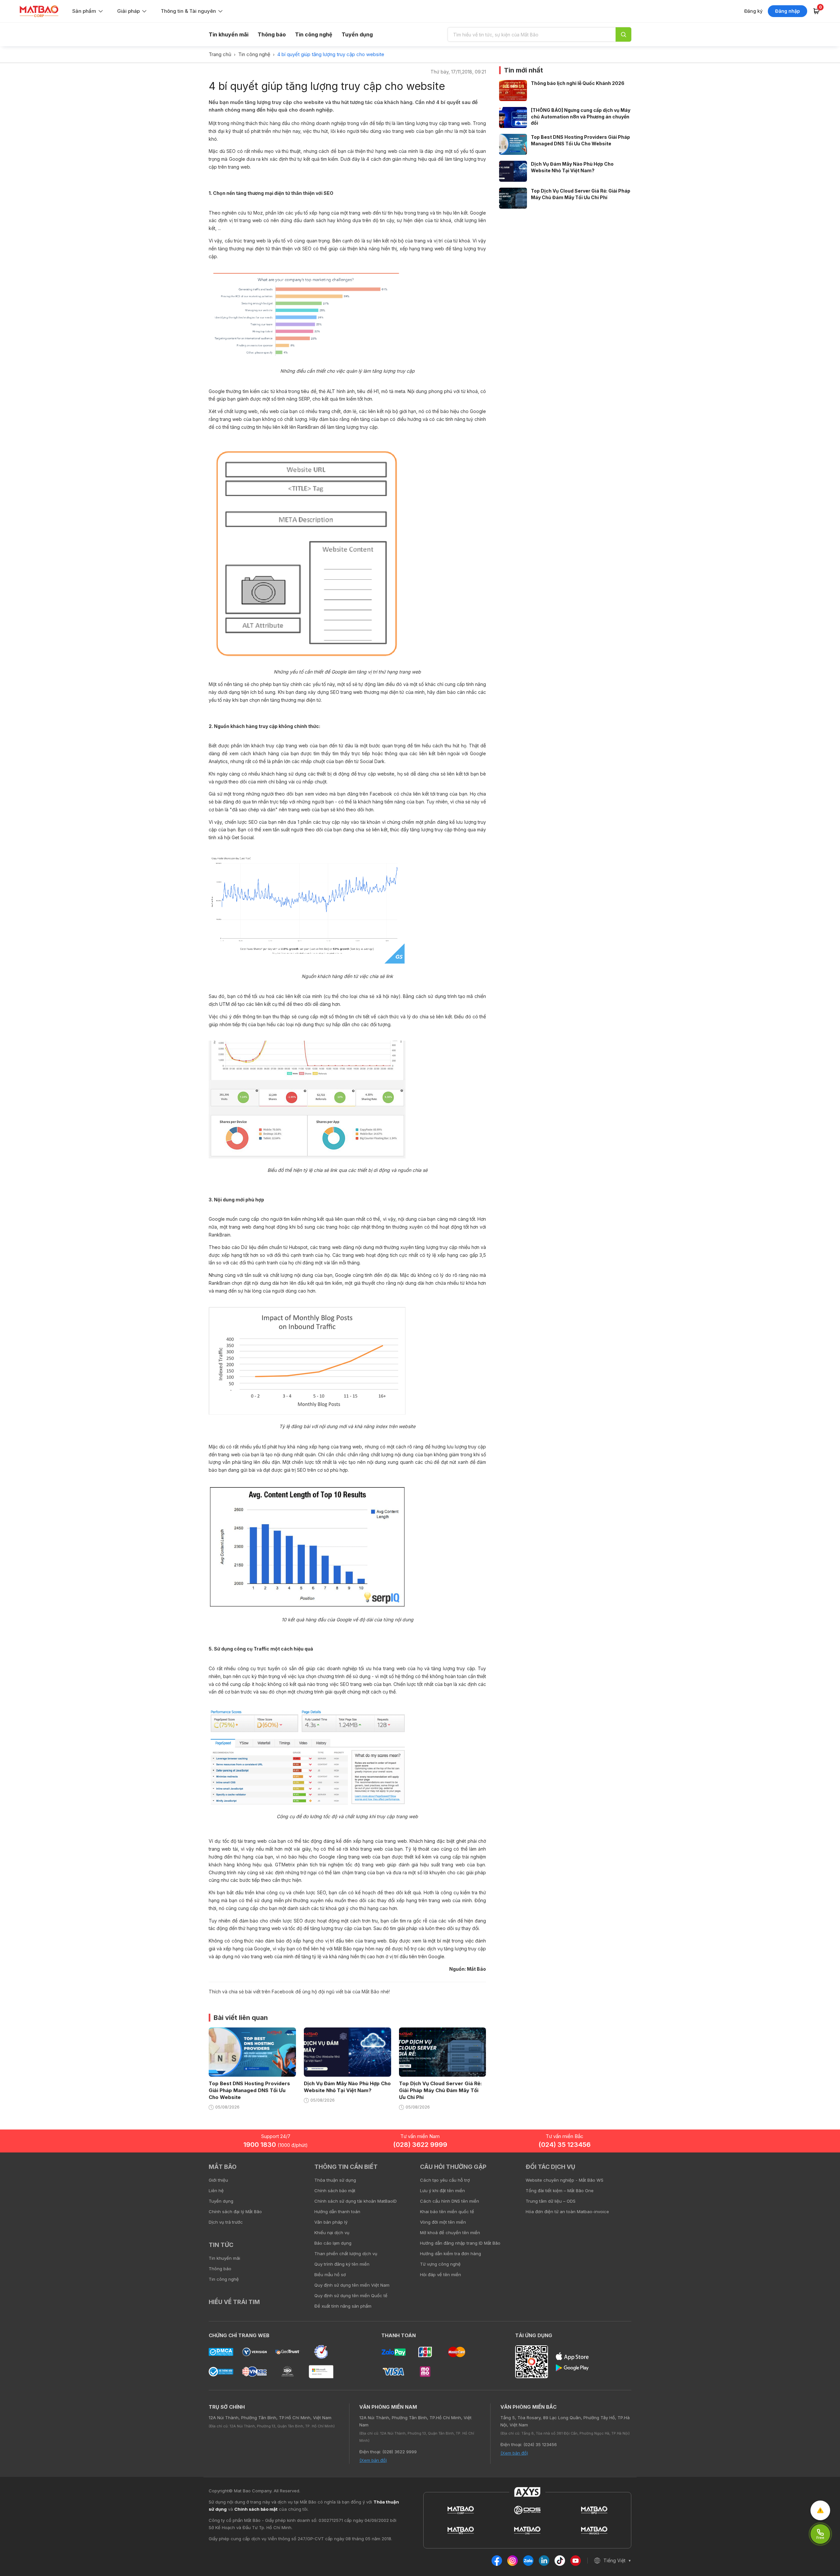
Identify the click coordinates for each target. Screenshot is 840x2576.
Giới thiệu (218, 2180)
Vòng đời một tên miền (443, 2222)
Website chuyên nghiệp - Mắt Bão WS (565, 2180)
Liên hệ (216, 2191)
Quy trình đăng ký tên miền (342, 2264)
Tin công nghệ (314, 34)
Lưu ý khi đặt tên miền (442, 2191)
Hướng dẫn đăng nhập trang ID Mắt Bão (460, 2243)
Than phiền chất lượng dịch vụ (346, 2254)
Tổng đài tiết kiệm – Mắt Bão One (560, 2191)
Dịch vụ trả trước (226, 2222)
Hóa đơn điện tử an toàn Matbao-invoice (567, 2212)
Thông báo (272, 34)
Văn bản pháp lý (331, 2222)
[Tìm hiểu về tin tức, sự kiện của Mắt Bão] (623, 34)
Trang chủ (220, 54)
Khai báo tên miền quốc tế (447, 2212)
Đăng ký (753, 11)
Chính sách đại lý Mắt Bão (235, 2212)
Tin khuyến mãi (229, 34)
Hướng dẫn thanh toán (337, 2212)
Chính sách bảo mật (335, 2191)
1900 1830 (276, 2145)
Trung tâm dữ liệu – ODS (551, 2201)
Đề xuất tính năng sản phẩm (343, 2306)
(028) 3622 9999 (420, 2145)
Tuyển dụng (357, 34)
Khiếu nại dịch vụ (332, 2233)
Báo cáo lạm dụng (333, 2243)
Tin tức (221, 2245)
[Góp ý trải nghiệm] (820, 2510)
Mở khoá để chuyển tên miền (450, 2233)
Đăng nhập (787, 11)
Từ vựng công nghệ (440, 2264)
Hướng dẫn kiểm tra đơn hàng (451, 2254)
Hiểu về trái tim (234, 2302)
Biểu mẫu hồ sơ (330, 2275)
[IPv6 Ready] (824, 2171)
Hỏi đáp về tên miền (441, 2275)
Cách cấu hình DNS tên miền (450, 2201)
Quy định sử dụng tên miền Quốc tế (351, 2296)
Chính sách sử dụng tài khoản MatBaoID (356, 2201)
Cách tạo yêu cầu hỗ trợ (445, 2180)
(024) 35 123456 (565, 2145)
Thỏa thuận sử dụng (335, 2180)
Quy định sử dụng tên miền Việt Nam (352, 2285)
